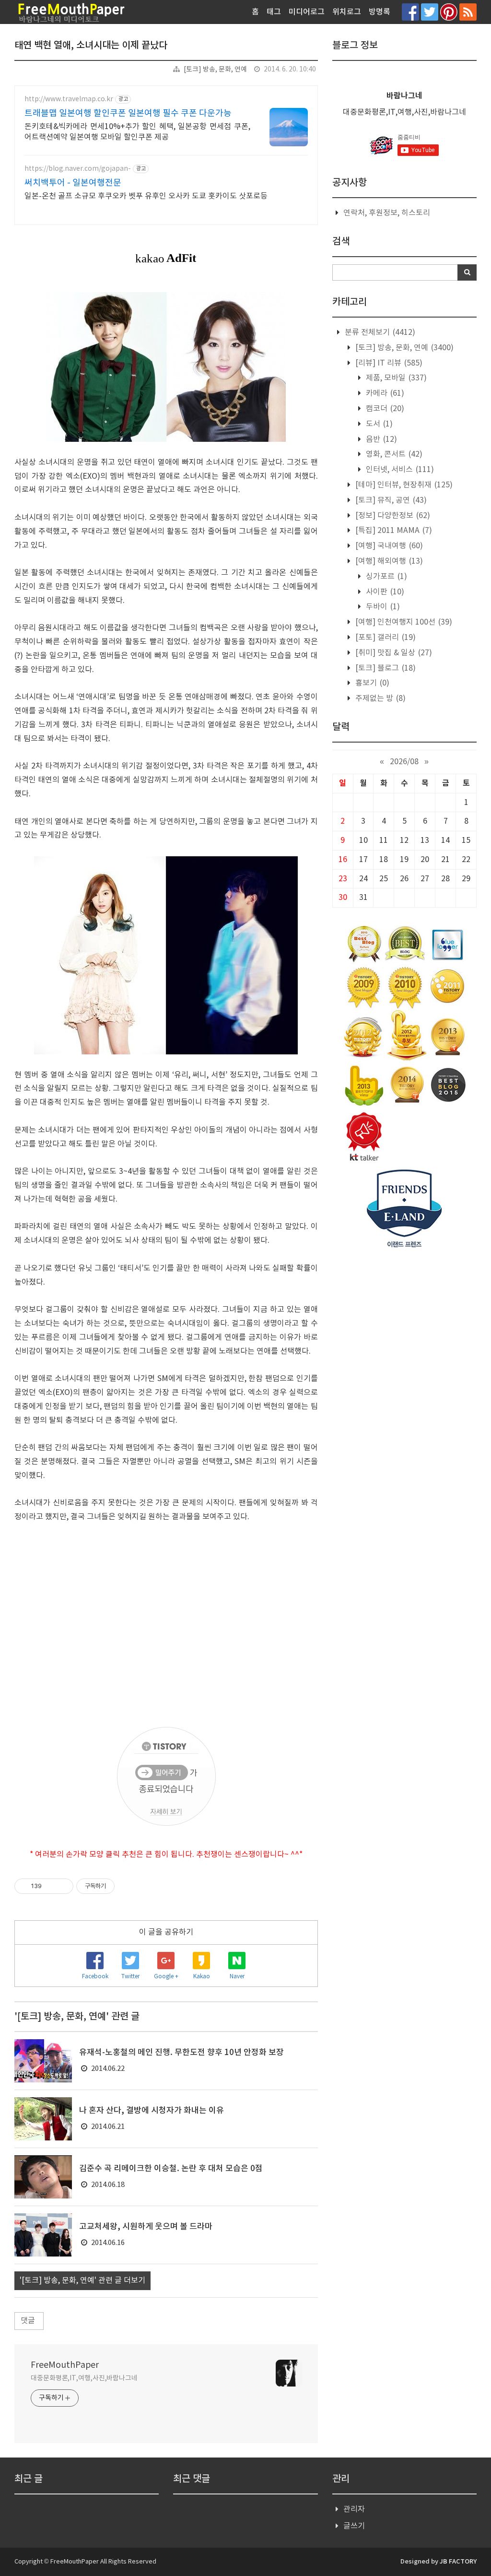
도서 (378, 424)
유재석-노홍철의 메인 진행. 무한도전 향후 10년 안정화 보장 (181, 2053)
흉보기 (371, 683)
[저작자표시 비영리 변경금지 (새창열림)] (128, 1886)
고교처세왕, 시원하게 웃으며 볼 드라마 (146, 2227)
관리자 (354, 2509)
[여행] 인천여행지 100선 (403, 622)
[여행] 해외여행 (388, 561)
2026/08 (404, 762)
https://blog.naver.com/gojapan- (78, 169)
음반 (380, 439)
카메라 (384, 393)
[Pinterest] (449, 12)
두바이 (382, 607)
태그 (274, 12)
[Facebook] (410, 12)
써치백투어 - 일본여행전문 (73, 183)
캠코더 (384, 409)
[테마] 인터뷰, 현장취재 (403, 485)
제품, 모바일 (395, 378)
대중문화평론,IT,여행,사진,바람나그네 (84, 2378)
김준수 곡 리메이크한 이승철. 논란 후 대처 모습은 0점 (171, 2169)
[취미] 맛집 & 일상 (393, 653)
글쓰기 (354, 2526)
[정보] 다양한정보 (392, 516)
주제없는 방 (380, 698)
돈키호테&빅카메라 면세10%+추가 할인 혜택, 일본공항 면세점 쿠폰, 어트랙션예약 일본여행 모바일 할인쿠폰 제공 (137, 132)
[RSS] (468, 12)
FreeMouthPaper (65, 2365)
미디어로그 (307, 12)
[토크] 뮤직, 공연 (390, 500)
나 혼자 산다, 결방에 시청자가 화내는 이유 (152, 2111)
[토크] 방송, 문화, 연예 (215, 70)
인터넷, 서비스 (399, 470)
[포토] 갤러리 (385, 638)
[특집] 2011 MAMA (393, 531)
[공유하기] (51, 1886)
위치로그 (347, 12)
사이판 (384, 592)
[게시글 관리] (63, 1886)
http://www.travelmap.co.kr (69, 99)
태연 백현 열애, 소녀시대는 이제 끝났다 (91, 46)
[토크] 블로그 (385, 668)
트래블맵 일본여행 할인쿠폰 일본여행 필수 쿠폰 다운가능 (128, 113)
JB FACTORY (458, 2562)
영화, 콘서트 (393, 454)
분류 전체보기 (379, 332)
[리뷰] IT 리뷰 (388, 363)
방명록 (380, 12)
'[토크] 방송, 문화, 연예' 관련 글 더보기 (82, 2281)
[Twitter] (430, 12)
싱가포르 (386, 577)
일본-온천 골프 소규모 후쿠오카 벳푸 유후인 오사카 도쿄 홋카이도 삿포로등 (146, 196)
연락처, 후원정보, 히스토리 (387, 213)
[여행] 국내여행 (388, 546)
